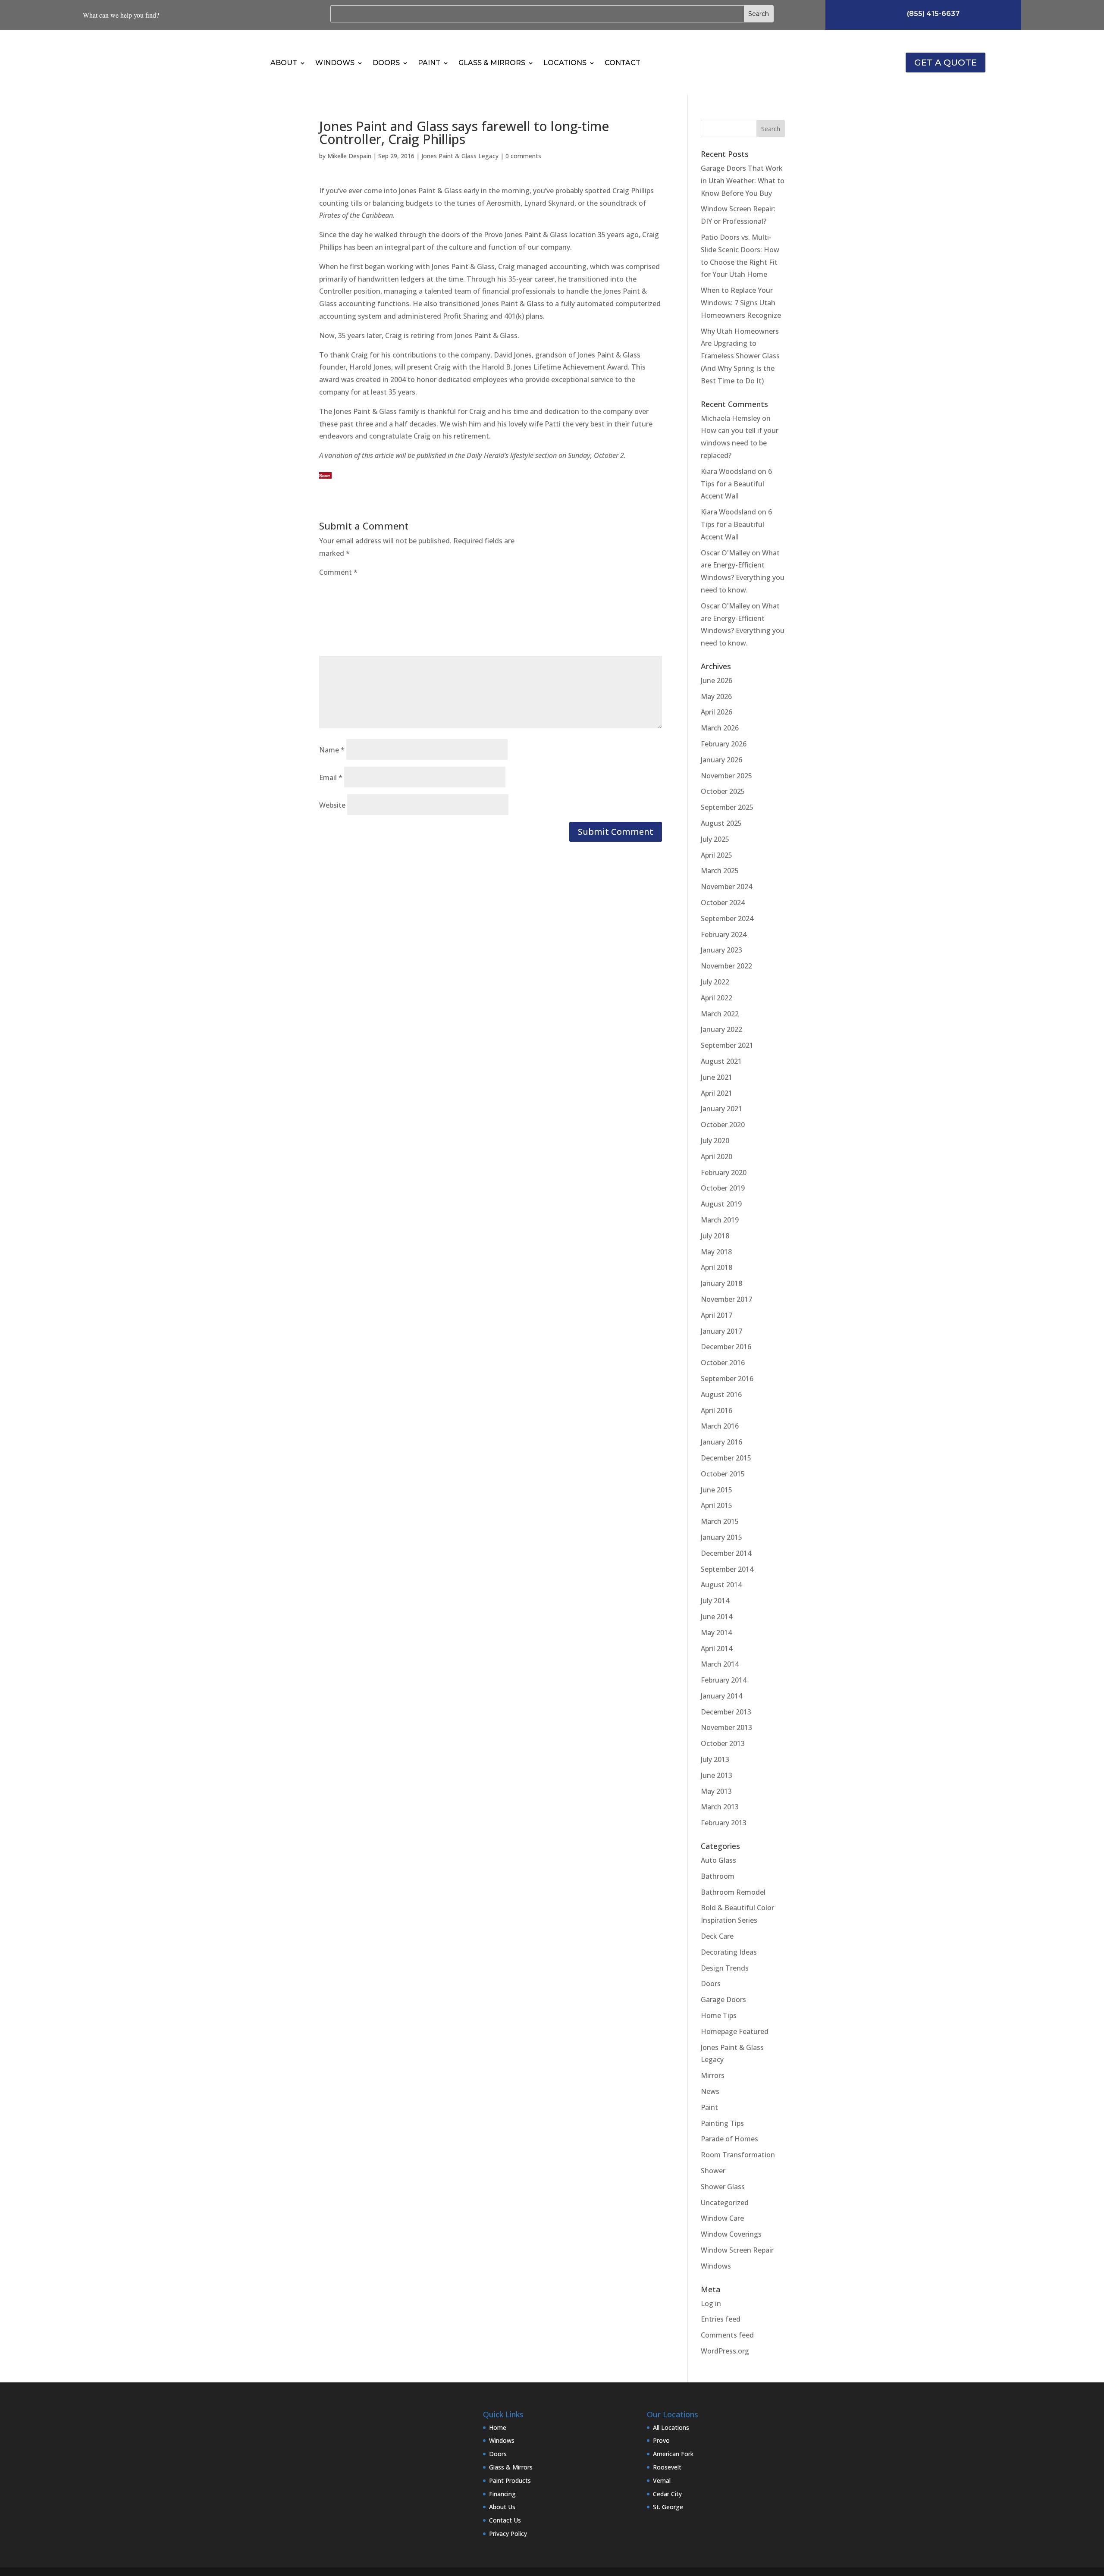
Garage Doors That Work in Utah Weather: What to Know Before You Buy (743, 181)
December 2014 (726, 1553)
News (710, 2091)
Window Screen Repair (737, 2250)
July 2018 (715, 1236)
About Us (502, 2507)
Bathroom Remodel (733, 1892)
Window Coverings (731, 2234)
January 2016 (721, 1442)
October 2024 (723, 903)
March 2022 (720, 1014)
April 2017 (717, 1315)
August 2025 (721, 823)
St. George (668, 2507)
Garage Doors (723, 1999)
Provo (661, 2440)
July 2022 (715, 982)
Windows (716, 2266)
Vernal (662, 2480)
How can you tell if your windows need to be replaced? (740, 443)
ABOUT (284, 63)
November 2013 (726, 1727)
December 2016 (726, 1347)
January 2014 (721, 1696)
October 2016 (723, 1363)
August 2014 (721, 1585)
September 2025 (727, 807)
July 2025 (715, 839)
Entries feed (721, 2319)
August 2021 (721, 1061)
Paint (709, 2107)
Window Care (722, 2218)
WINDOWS (335, 63)
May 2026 (716, 696)
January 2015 (721, 1537)
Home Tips (719, 2015)
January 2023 (721, 950)
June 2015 (717, 1490)
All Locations (671, 2427)
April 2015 (717, 1505)
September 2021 (727, 1045)
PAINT (429, 63)
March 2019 (720, 1220)
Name (332, 750)
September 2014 (727, 1569)
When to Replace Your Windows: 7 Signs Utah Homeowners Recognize (741, 303)
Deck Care (717, 1936)
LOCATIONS (565, 63)
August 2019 (721, 1204)
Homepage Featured (735, 2031)
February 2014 (724, 1680)
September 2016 (727, 1379)
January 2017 (721, 1331)
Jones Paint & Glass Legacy (460, 156)
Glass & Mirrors (511, 2467)
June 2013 (717, 1775)
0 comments (523, 156)
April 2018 (717, 1267)
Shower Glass (723, 2187)
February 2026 (724, 744)
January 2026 (721, 760)
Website (332, 805)
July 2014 (715, 1601)
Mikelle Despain (349, 156)
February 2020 (724, 1172)
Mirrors (713, 2075)
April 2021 (717, 1093)
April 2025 (717, 855)
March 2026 (720, 728)
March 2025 (720, 871)
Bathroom (718, 1876)
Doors (711, 1984)
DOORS (386, 63)
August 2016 (721, 1395)
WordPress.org (725, 2351)
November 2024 (726, 887)
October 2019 (723, 1188)
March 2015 (720, 1521)
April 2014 (717, 1648)
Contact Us (505, 2520)
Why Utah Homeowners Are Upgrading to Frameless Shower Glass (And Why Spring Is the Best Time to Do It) (740, 356)
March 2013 (720, 1807)
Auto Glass (718, 1860)
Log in (711, 2303)
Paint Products (510, 2480)
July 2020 (715, 1141)
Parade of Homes (729, 2139)
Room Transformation (738, 2155)
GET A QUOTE (946, 63)
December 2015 (726, 1458)
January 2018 (721, 1283)
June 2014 (717, 1617)
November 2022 (726, 966)
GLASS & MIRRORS (492, 63)
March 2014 (720, 1664)
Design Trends (725, 1968)
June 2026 (717, 680)
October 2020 (723, 1125)
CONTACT (623, 63)
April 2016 (717, 1410)
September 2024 (727, 918)
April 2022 (717, 998)
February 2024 (724, 934)
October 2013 (723, 1743)
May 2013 (716, 1791)
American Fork (673, 2454)
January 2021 (721, 1109)
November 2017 (726, 1299)
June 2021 (717, 1077)
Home (498, 2427)
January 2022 (721, 1029)
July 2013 (715, 1759)
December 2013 (726, 1712)
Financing (502, 2494)
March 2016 (720, 1426)
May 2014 (716, 1633)
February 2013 (724, 1823)
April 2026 (717, 712)
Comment (338, 572)
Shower (713, 2171)
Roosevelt (667, 2467)
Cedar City (667, 2494)
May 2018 (716, 1252)
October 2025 (723, 791)
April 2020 (717, 1156)
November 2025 (726, 776)
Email (331, 777)
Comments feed (727, 2335)
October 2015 (723, 1474)
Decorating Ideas (729, 1952)
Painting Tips (722, 2123)
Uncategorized (725, 2203)
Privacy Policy (508, 2534)
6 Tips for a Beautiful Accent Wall (736, 484)
